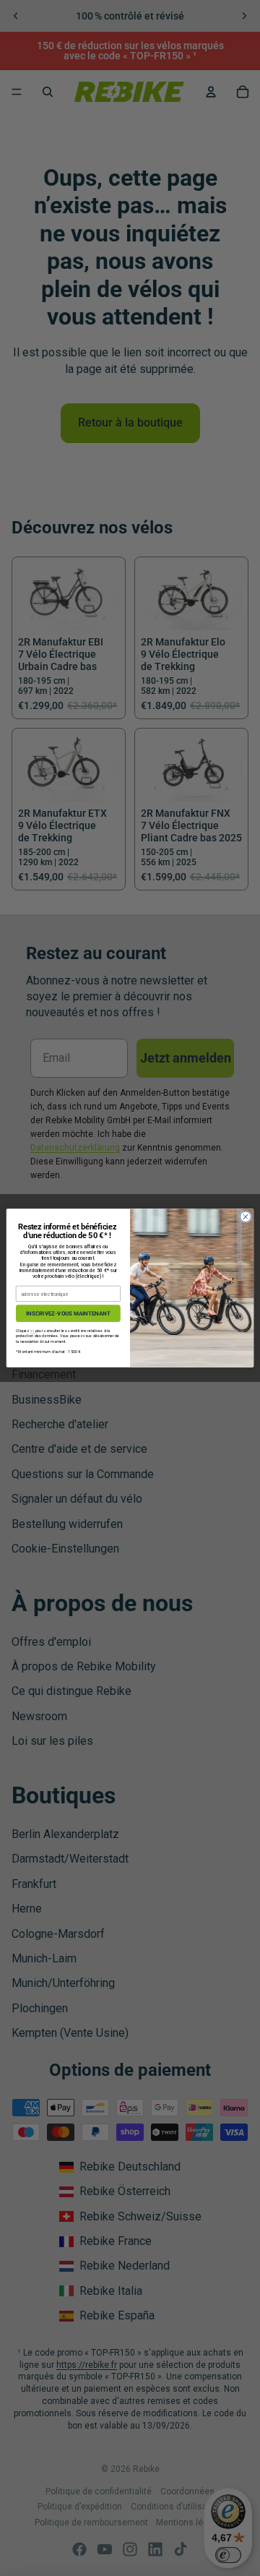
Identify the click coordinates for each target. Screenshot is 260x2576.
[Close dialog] (245, 1217)
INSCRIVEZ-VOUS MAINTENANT (68, 1313)
